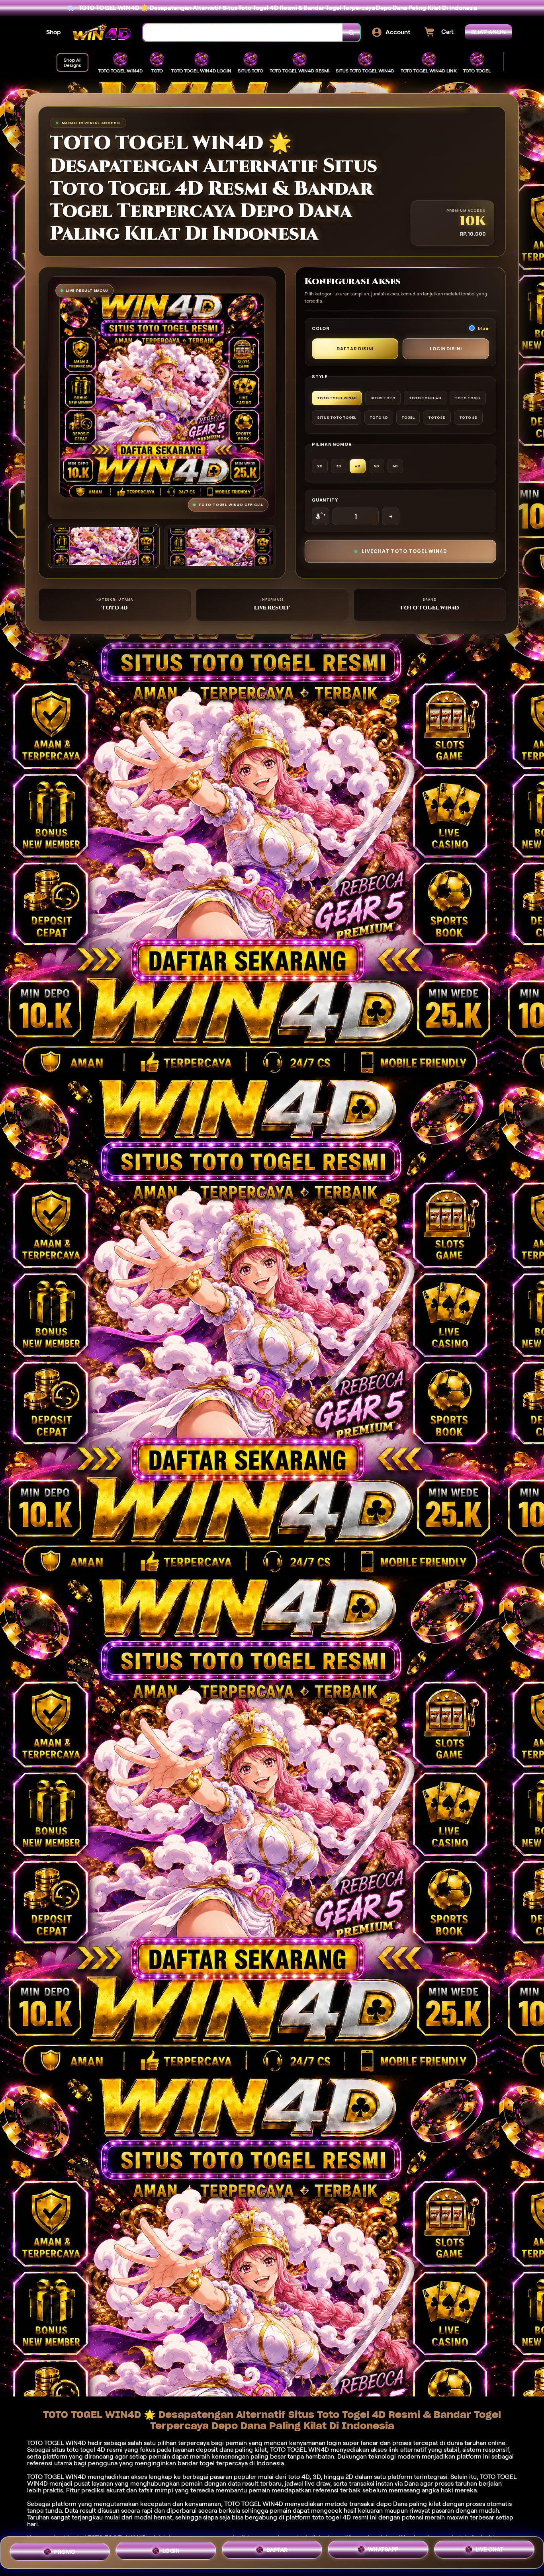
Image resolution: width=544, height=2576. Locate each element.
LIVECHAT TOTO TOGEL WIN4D (404, 551)
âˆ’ (321, 516)
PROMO (65, 2549)
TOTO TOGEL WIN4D (254, 2504)
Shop (54, 32)
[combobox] (243, 32)
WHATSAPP (383, 2551)
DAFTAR (277, 2550)
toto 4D (299, 2477)
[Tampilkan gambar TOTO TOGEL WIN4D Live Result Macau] (220, 547)
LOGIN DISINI (446, 349)
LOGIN (171, 2549)
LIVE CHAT (490, 2552)
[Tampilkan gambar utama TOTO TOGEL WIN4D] (104, 546)
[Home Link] (102, 32)
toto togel (81, 2450)
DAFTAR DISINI (355, 349)
